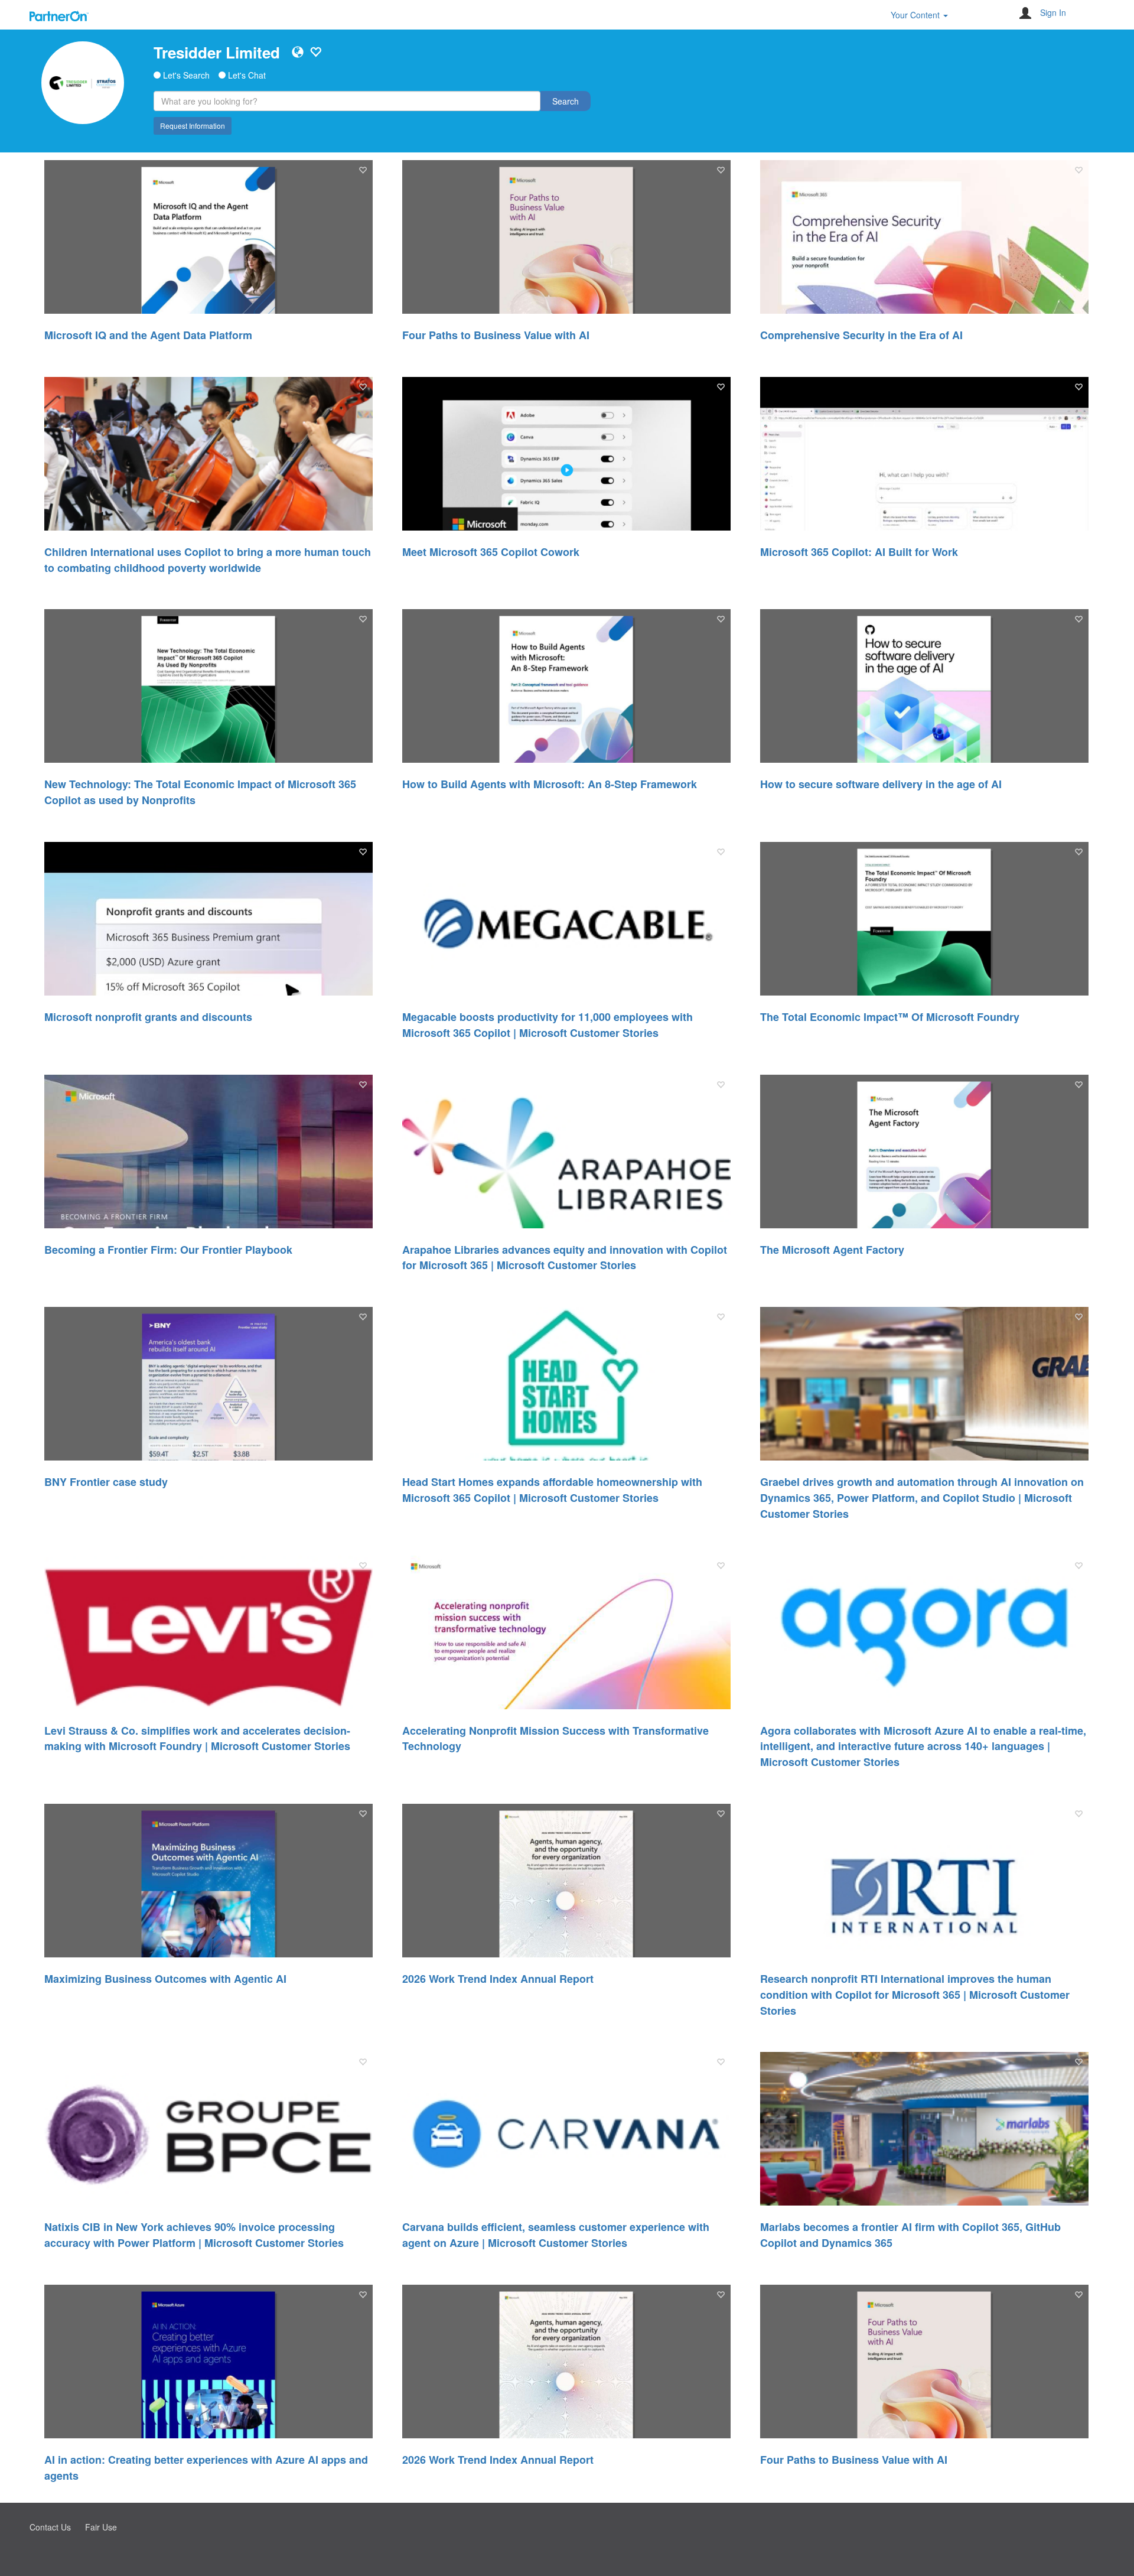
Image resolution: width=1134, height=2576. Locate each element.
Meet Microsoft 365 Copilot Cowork (491, 552)
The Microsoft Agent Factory (832, 1250)
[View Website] (298, 52)
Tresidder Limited (217, 52)
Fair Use (101, 2527)
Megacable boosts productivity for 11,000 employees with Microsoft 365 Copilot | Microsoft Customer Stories (548, 1025)
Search (566, 101)
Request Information (193, 126)
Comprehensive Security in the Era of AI (861, 335)
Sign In (1053, 12)
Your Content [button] (916, 15)
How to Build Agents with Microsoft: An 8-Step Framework (550, 784)
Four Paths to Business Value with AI (496, 335)
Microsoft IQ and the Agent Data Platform (148, 335)
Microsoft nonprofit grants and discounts (148, 1017)
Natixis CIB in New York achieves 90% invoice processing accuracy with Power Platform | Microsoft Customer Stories (194, 2235)
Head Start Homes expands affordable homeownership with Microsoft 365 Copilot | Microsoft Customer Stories (552, 1490)
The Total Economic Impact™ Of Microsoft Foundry (890, 1017)
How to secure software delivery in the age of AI (881, 784)
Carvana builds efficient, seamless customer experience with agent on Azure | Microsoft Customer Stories (556, 2235)
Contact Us (50, 2527)
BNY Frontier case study (106, 1482)
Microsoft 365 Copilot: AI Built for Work (859, 552)
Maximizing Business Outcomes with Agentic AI (165, 1979)
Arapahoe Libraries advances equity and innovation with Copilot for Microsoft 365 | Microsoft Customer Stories (565, 1258)
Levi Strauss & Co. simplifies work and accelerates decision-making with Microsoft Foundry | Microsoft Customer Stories (197, 1739)
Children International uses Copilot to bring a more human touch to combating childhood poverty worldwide (208, 560)
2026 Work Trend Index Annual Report (498, 1979)
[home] (83, 83)
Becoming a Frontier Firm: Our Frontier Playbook (168, 1250)
